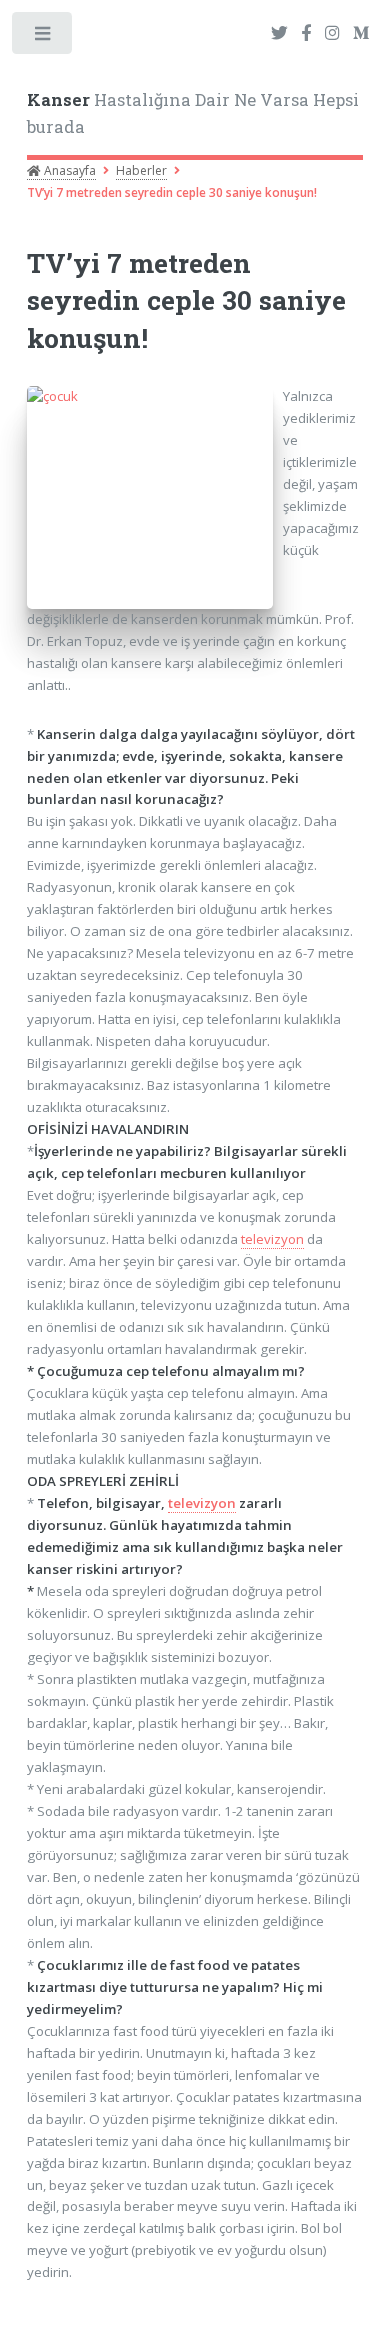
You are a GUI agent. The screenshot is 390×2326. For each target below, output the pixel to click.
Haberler (141, 170)
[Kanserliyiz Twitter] (279, 34)
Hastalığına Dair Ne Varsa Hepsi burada (193, 114)
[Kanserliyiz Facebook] (306, 34)
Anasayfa (68, 170)
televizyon (272, 1239)
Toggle (43, 37)
